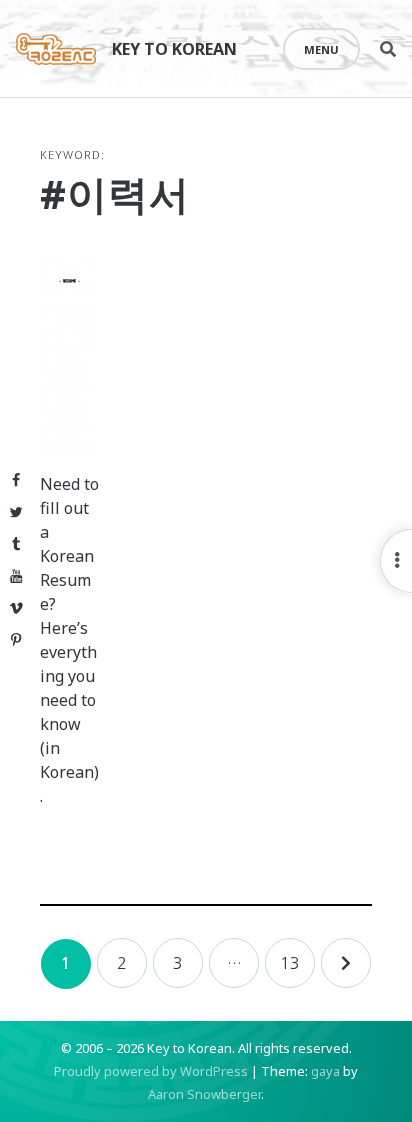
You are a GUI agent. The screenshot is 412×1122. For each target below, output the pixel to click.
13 (290, 963)
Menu (321, 49)
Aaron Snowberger (204, 1094)
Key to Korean (174, 49)
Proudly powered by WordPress (151, 1071)
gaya (325, 1071)
